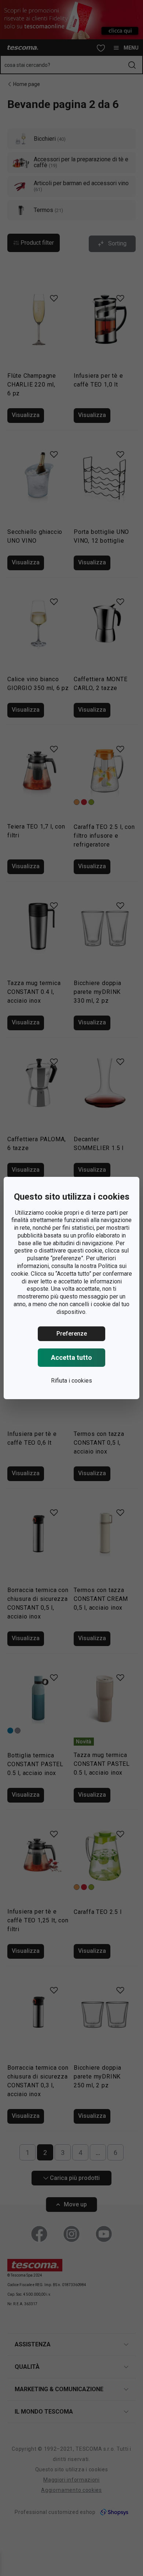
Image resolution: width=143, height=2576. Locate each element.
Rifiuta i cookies (71, 1381)
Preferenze (72, 1334)
